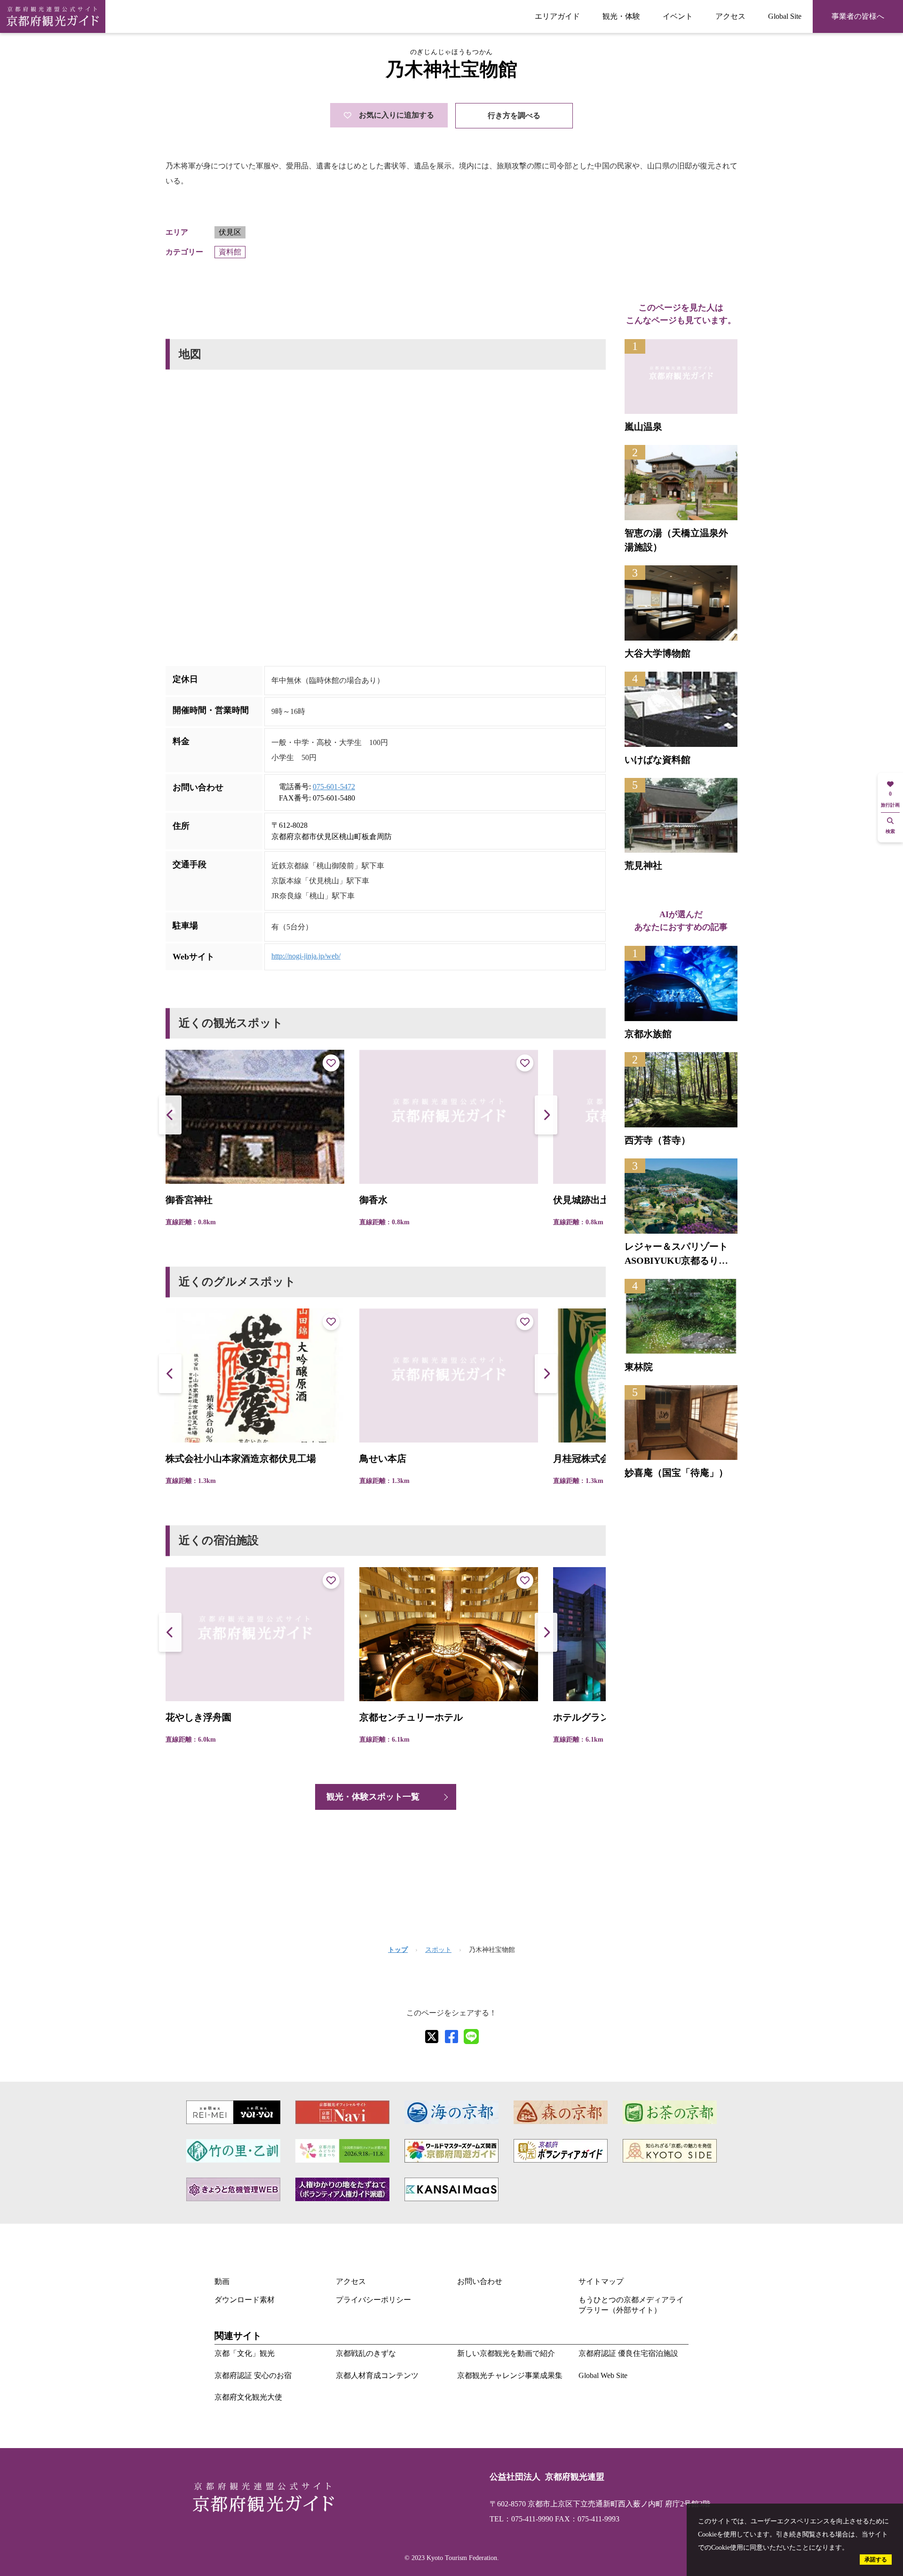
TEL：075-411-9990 (521, 2519)
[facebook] (451, 2037)
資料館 (230, 252)
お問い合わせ (480, 2281)
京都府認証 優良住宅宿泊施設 (628, 2353)
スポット (438, 1950)
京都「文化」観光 (245, 2353)
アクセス (730, 16)
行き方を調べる (514, 115)
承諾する (876, 2560)
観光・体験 (621, 16)
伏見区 (230, 232)
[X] (432, 2037)
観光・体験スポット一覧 (373, 1797)
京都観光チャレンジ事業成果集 (510, 2375)
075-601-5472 (334, 787)
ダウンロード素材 (245, 2300)
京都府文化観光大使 (248, 2397)
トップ (398, 1950)
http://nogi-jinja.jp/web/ (306, 956)
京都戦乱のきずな (366, 2353)
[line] (471, 2037)
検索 (890, 831)
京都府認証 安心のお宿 (253, 2375)
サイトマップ (601, 2281)
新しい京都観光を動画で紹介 (506, 2353)
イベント (678, 16)
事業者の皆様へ (858, 16)
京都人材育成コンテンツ (377, 2375)
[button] (546, 1115)
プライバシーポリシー (373, 2300)
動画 (222, 2281)
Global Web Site (603, 2375)
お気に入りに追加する (396, 115)
